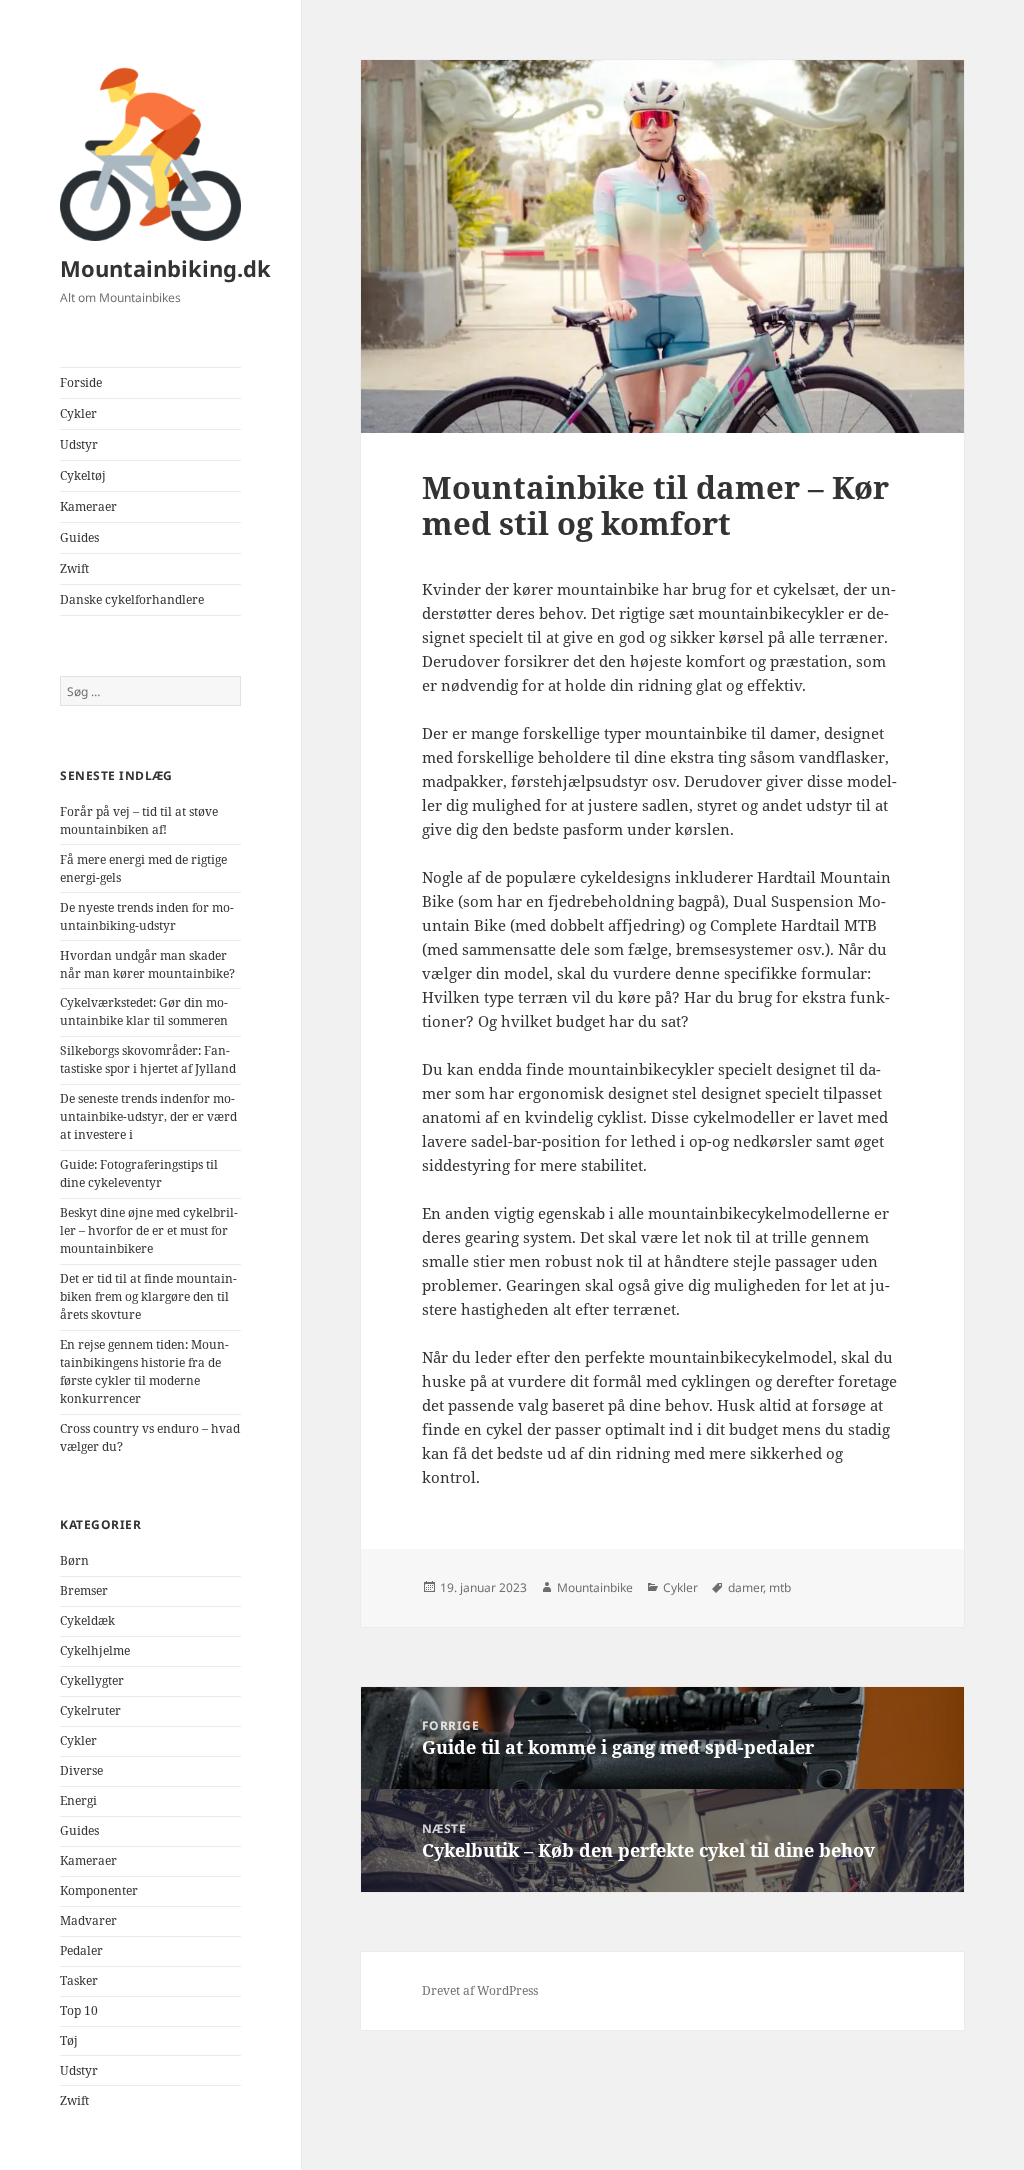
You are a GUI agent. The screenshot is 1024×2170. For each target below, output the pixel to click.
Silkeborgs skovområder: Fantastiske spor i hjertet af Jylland (148, 1059)
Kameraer (88, 506)
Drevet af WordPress (480, 1990)
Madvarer (88, 1920)
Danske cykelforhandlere (132, 599)
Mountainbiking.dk (165, 268)
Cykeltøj (83, 475)
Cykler (78, 413)
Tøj (69, 2040)
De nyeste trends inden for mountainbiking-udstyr (147, 916)
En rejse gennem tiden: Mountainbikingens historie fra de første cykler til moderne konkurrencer (144, 1371)
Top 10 (79, 2010)
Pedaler (81, 1950)
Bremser (84, 1590)
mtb (780, 1587)
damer (745, 1587)
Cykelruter (90, 1710)
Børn (74, 1560)
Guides (79, 537)
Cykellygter (92, 1680)
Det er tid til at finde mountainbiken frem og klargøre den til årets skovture (148, 1296)
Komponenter (99, 1890)
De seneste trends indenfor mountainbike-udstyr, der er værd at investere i (148, 1116)
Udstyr (79, 444)
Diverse (81, 1770)
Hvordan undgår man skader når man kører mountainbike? (147, 964)
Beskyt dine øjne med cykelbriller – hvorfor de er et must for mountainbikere (149, 1230)
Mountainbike (595, 1587)
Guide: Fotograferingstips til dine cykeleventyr (139, 1173)
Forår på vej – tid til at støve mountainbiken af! (139, 820)
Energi (78, 1800)
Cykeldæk (87, 1620)
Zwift (74, 568)
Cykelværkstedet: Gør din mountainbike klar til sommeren (144, 1011)
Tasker (79, 1980)
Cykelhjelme (95, 1650)
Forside (81, 382)
